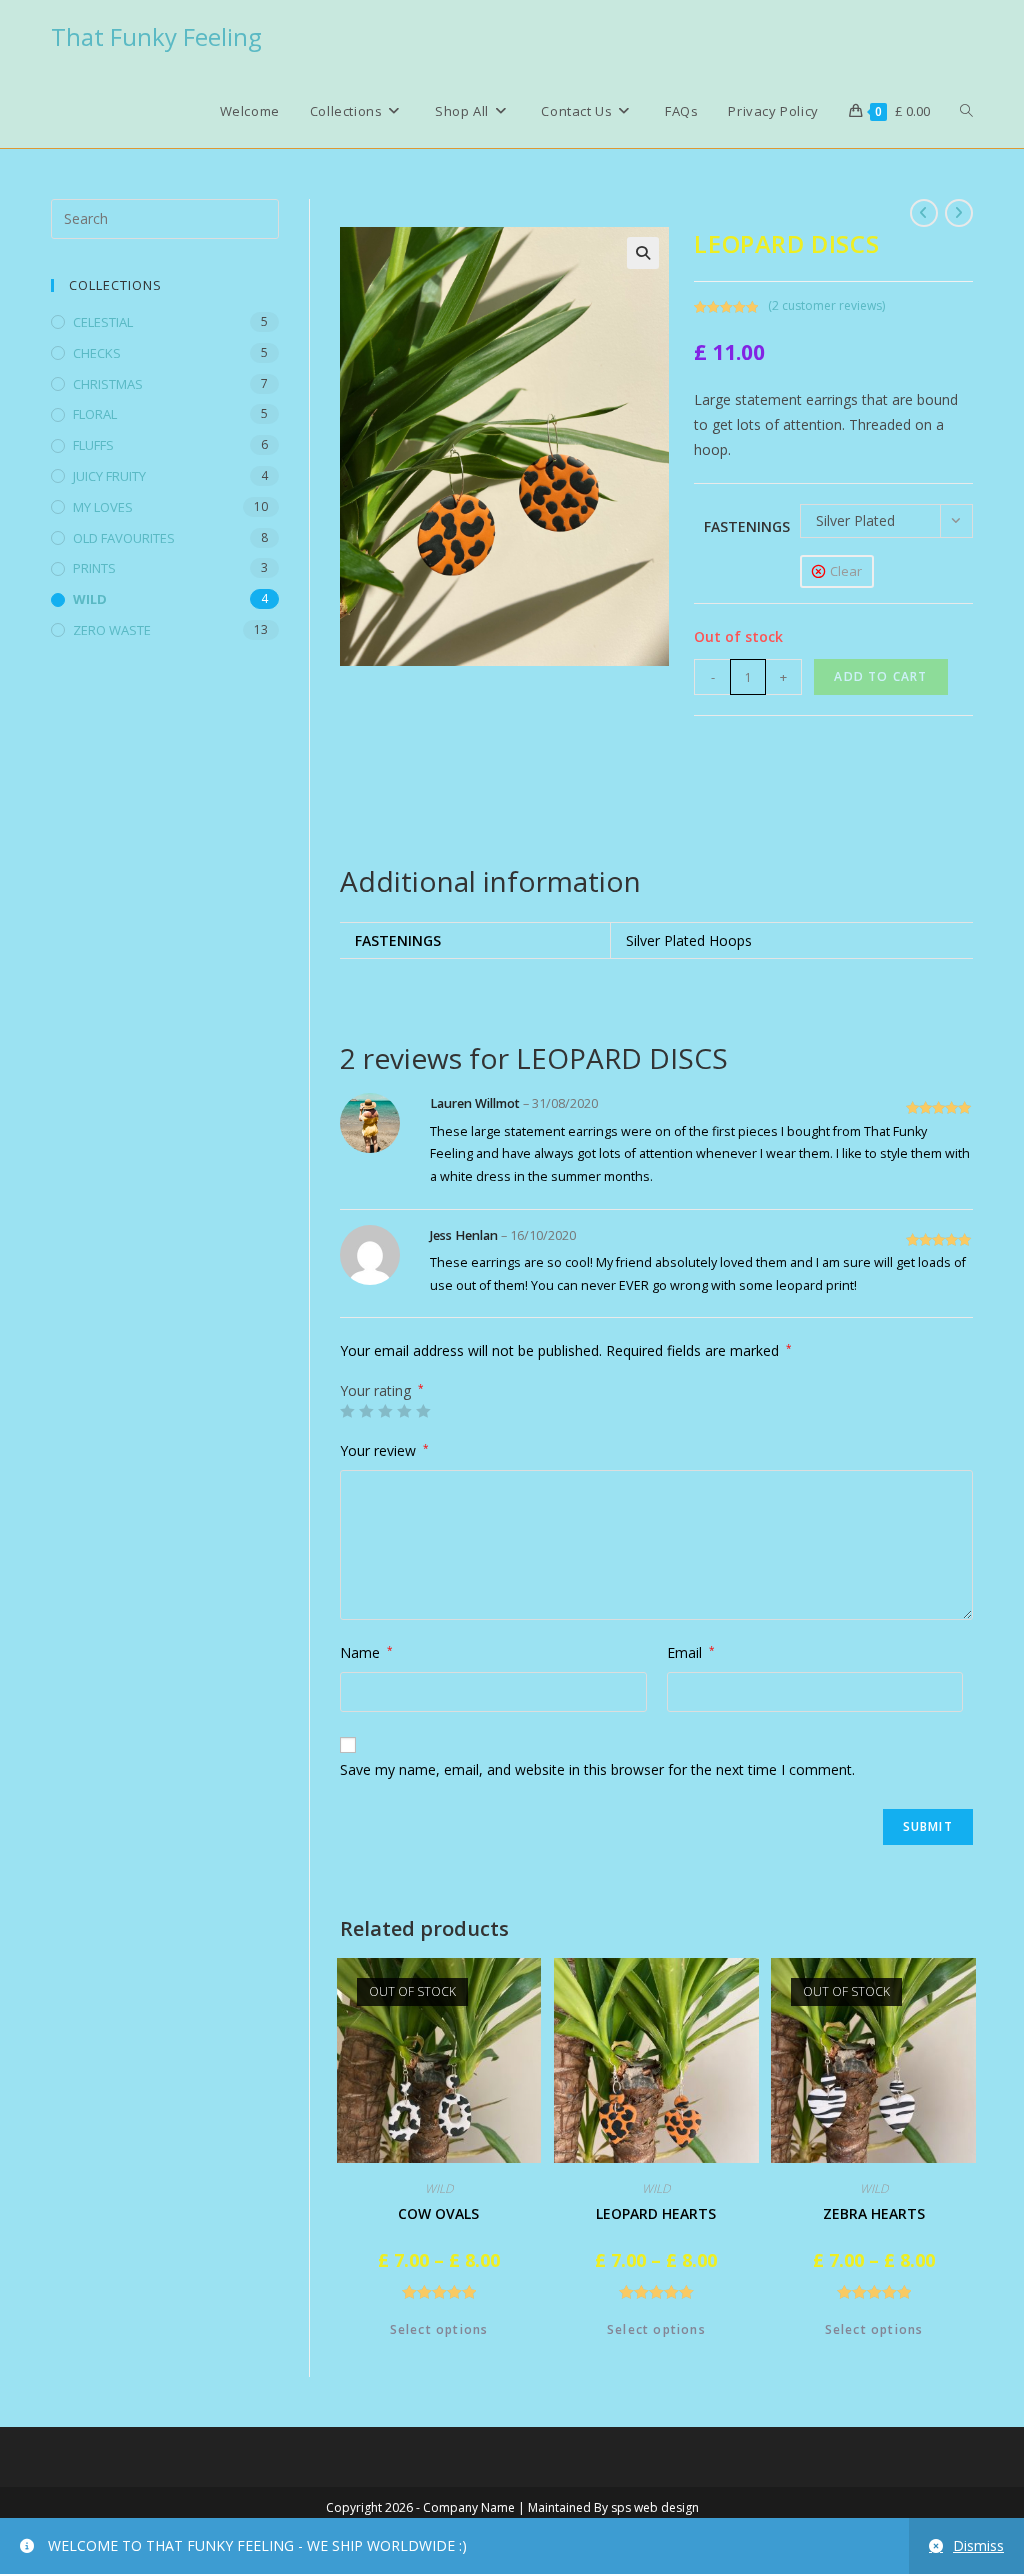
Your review (384, 1450)
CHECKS (97, 353)
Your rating (382, 1391)
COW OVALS (438, 2213)
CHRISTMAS (108, 384)
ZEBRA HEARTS (874, 2213)
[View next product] (959, 213)
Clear (846, 571)
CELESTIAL (103, 322)
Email (691, 1652)
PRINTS (94, 568)
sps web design (655, 2507)
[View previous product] (924, 213)
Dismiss (978, 2545)
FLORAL (95, 414)
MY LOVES (103, 507)
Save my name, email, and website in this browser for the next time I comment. (597, 1769)
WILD (90, 599)
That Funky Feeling (156, 36)
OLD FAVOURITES (124, 538)
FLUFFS (93, 445)
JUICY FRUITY (109, 476)
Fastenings (747, 526)
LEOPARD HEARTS (656, 2213)
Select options (439, 2329)
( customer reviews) (826, 305)
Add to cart (880, 676)
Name (366, 1652)
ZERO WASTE (112, 630)
